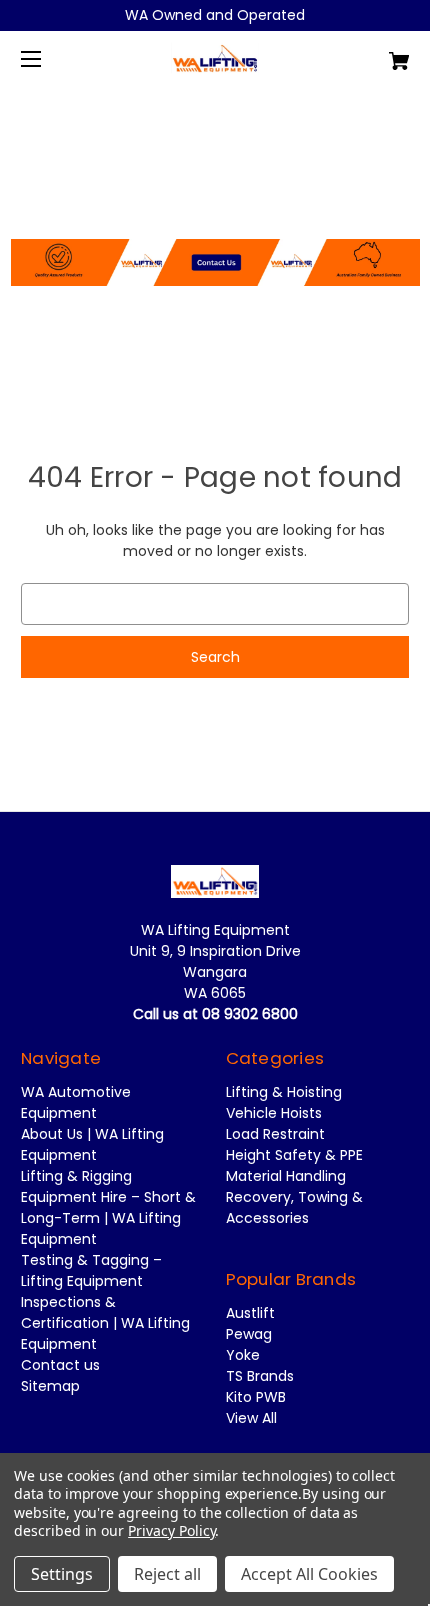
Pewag (249, 1334)
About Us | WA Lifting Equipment (92, 1144)
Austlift (250, 1313)
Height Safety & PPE (294, 1155)
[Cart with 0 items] (370, 53)
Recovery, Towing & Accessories (294, 1207)
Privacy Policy (171, 1530)
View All (251, 1418)
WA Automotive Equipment (76, 1102)
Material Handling (286, 1176)
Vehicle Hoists (274, 1113)
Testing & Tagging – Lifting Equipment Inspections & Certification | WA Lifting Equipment (105, 1302)
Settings (62, 1574)
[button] (215, 211)
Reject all (167, 1574)
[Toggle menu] (48, 58)
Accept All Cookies (309, 1574)
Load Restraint (275, 1134)
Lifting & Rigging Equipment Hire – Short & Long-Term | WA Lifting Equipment (108, 1207)
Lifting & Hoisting (284, 1092)
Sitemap (50, 1386)
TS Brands (260, 1376)
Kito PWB (256, 1397)
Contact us (60, 1365)
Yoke (243, 1355)
